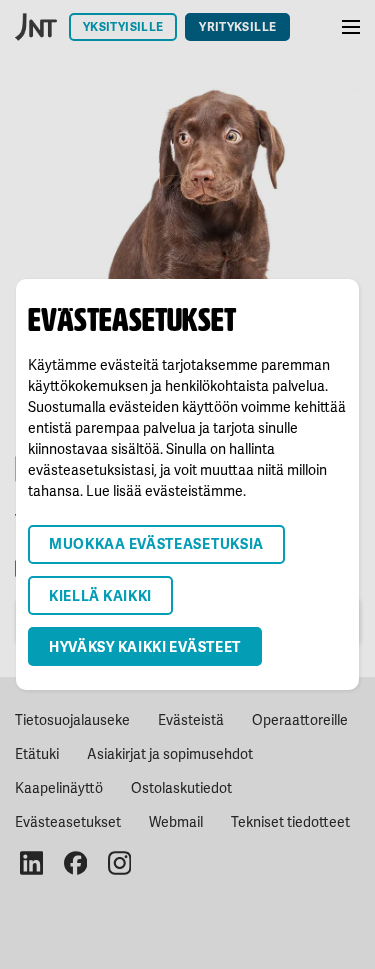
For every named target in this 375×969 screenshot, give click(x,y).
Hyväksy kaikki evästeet (145, 646)
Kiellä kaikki (100, 595)
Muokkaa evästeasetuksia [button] (156, 543)
